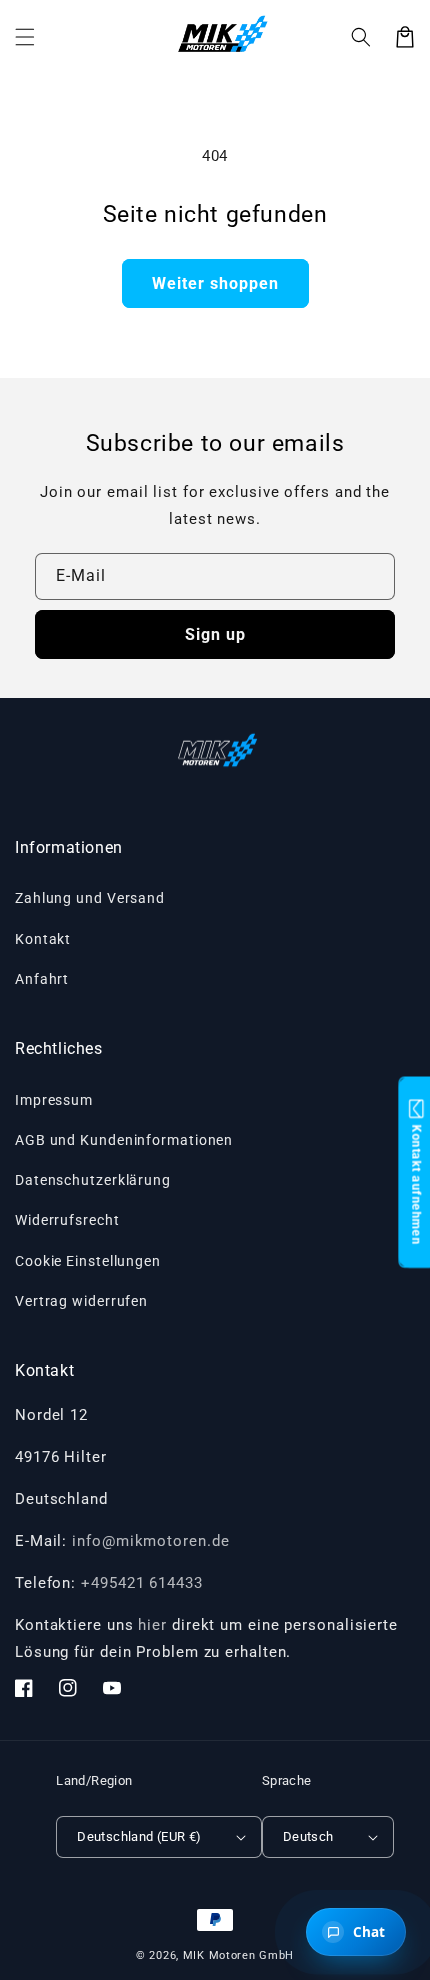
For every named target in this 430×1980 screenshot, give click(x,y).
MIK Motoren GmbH (238, 1955)
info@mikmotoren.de (150, 1541)
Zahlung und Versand (90, 898)
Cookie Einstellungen (88, 1261)
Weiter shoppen (215, 283)
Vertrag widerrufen (81, 1301)
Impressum (54, 1100)
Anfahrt (42, 979)
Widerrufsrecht (67, 1220)
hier (152, 1625)
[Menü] (25, 37)
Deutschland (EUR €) (139, 1836)
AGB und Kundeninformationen (124, 1140)
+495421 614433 (142, 1583)
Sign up (215, 634)
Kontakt (43, 939)
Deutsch (308, 1836)
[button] (361, 37)
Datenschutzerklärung (93, 1180)
